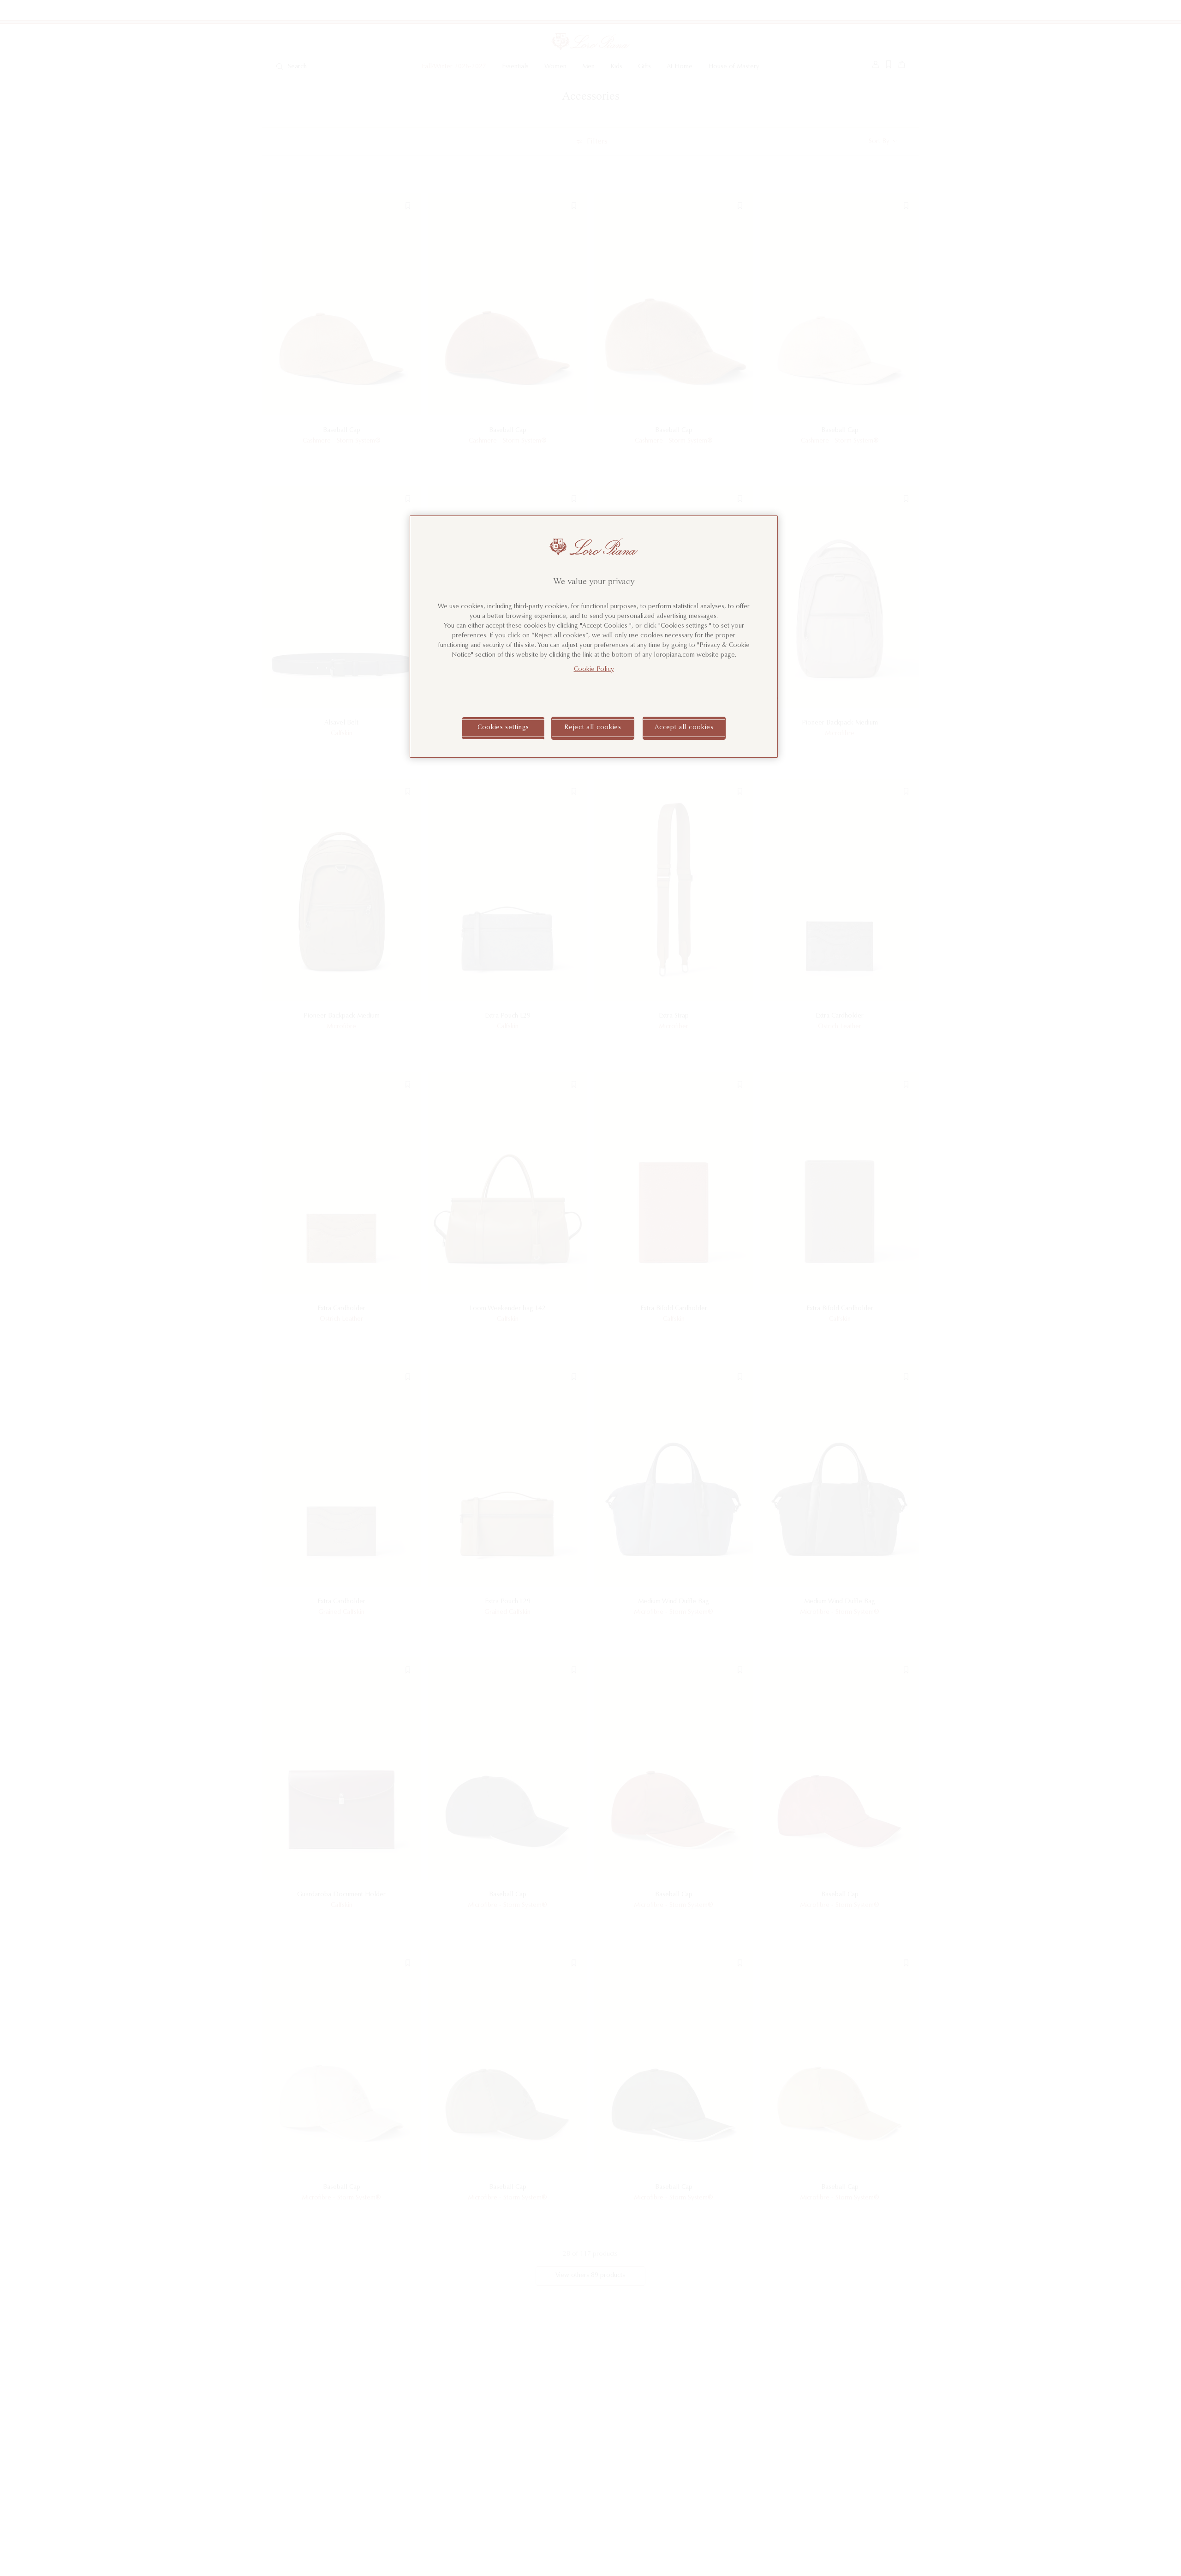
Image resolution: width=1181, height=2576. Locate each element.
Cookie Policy (594, 670)
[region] (594, 637)
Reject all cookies (593, 728)
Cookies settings (503, 728)
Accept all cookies (684, 728)
